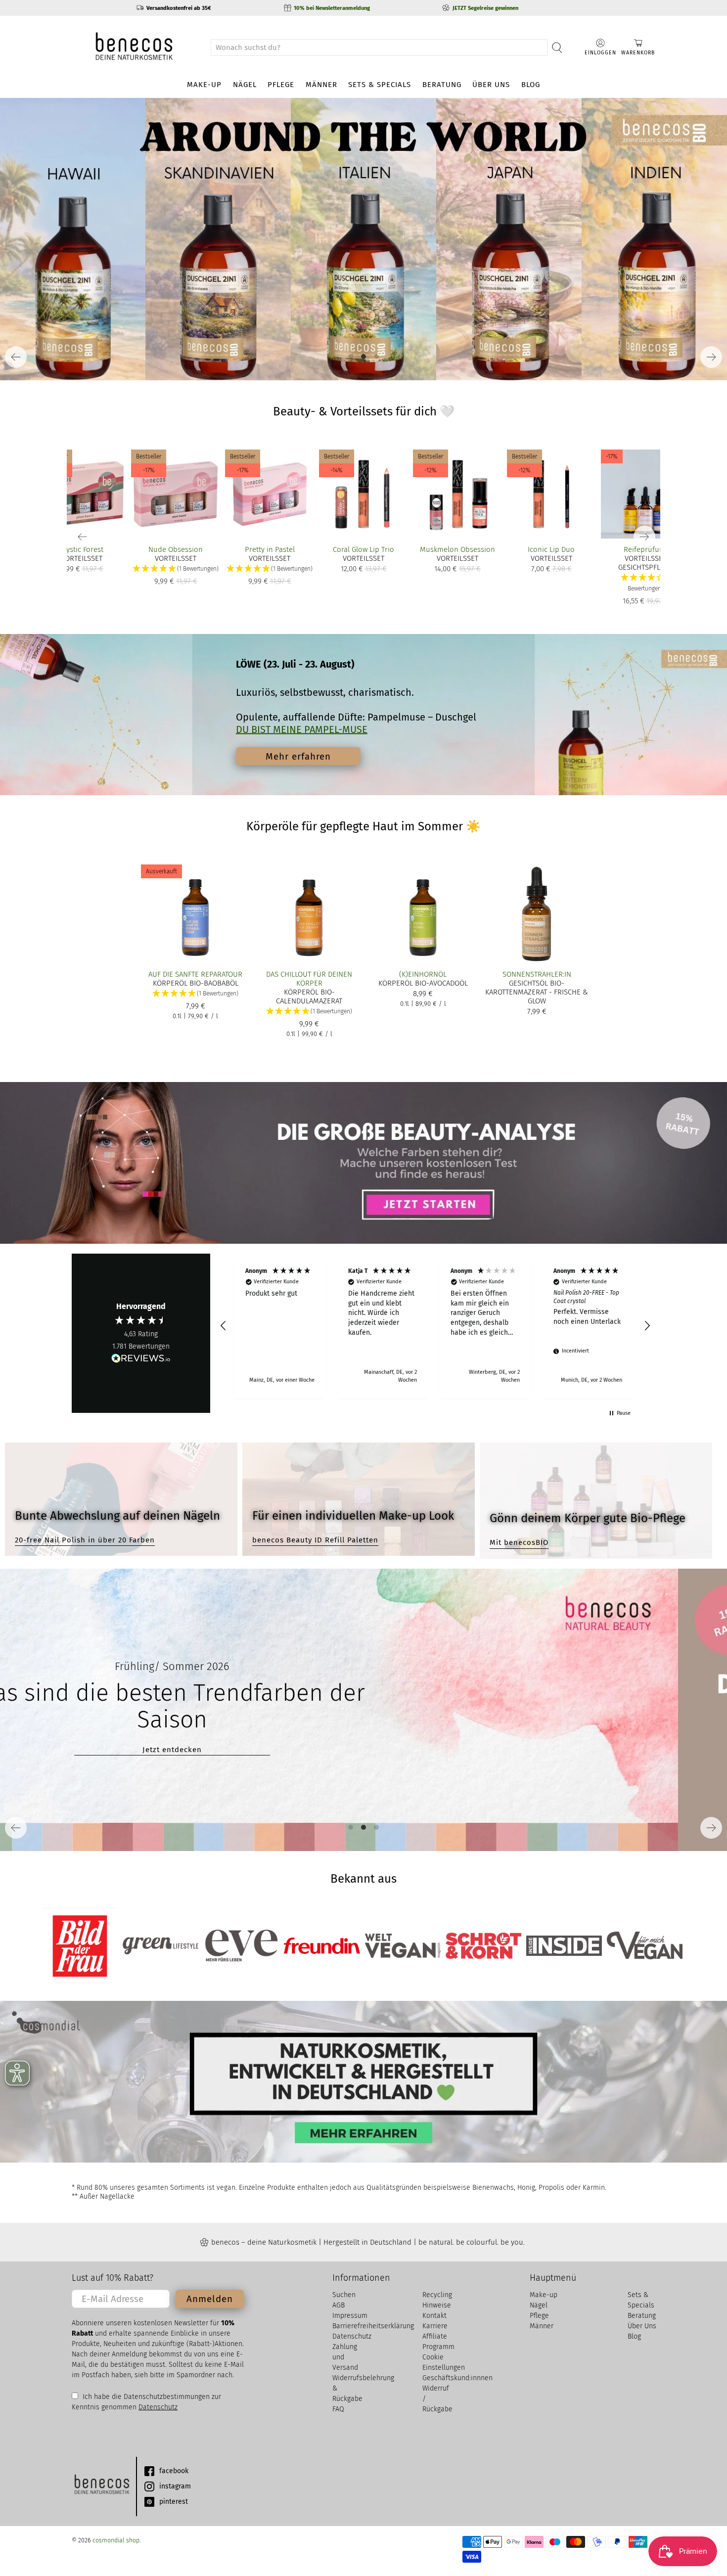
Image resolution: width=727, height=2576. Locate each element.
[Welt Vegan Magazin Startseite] (403, 1946)
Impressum (350, 2316)
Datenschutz (158, 2407)
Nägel (245, 85)
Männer (321, 85)
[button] (645, 583)
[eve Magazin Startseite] (241, 1946)
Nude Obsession (176, 549)
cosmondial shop (116, 2540)
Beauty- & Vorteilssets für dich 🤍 (364, 411)
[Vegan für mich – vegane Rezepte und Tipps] (645, 1945)
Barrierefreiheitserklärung (373, 2326)
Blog (531, 85)
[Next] (711, 357)
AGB (339, 2305)
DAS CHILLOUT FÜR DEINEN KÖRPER (309, 979)
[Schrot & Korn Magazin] (483, 1946)
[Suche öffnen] (557, 47)
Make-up (204, 85)
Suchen (344, 2295)
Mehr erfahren (298, 756)
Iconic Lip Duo (551, 549)
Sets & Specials (380, 85)
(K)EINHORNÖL (423, 974)
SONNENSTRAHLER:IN (537, 974)
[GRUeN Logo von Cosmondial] (101, 2486)
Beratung (442, 85)
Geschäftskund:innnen (457, 2378)
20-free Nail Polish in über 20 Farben (85, 1540)
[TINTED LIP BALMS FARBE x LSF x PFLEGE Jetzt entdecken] (363, 239)
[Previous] (16, 357)
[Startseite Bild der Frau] (80, 1946)
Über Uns (491, 85)
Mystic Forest (82, 549)
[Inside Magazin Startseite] (564, 1946)
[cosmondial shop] (134, 47)
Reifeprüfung (646, 549)
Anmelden (210, 2299)
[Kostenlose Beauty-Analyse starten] (363, 1163)
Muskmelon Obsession (457, 549)
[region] (435, 1326)
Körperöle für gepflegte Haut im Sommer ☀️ (363, 826)
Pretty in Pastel (270, 549)
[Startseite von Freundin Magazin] (322, 1946)
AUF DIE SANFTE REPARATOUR (195, 974)
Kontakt (434, 2316)
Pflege (281, 85)
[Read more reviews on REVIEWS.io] (141, 1359)
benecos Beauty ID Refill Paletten (315, 1540)
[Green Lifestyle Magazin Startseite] (160, 1946)
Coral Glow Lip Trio (363, 549)
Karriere (435, 2326)
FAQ (338, 2409)
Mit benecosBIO (519, 1542)
